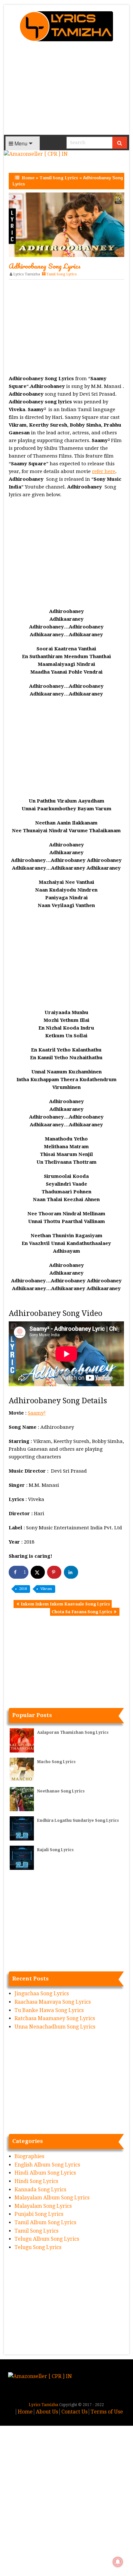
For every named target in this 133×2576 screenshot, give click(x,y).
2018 (23, 1589)
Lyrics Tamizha (27, 274)
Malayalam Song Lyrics (43, 2206)
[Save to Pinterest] (54, 1572)
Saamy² (37, 1413)
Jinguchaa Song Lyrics (42, 1994)
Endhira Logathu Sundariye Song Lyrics (78, 1821)
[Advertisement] (66, 90)
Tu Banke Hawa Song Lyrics (49, 2010)
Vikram (46, 1589)
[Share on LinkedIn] (71, 1572)
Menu (20, 143)
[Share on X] (38, 1572)
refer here (104, 471)
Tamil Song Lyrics (59, 178)
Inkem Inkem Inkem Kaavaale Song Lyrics (65, 1604)
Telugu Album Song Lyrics (47, 2239)
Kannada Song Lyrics (40, 2190)
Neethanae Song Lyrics (61, 1791)
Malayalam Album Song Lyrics (52, 2198)
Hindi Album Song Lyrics (45, 2173)
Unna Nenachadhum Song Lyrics (55, 2027)
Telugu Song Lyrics (38, 2247)
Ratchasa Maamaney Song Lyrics (55, 2018)
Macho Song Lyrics (56, 1762)
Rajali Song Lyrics (55, 1850)
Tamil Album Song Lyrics (45, 2222)
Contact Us (74, 2412)
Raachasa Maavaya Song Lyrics (53, 2002)
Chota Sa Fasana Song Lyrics (82, 1612)
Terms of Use (107, 2412)
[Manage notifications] (118, 2562)
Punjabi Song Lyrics (39, 2214)
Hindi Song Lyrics (36, 2181)
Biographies (29, 2156)
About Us (47, 2412)
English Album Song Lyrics (47, 2165)
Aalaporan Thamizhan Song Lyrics (73, 1732)
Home (28, 178)
